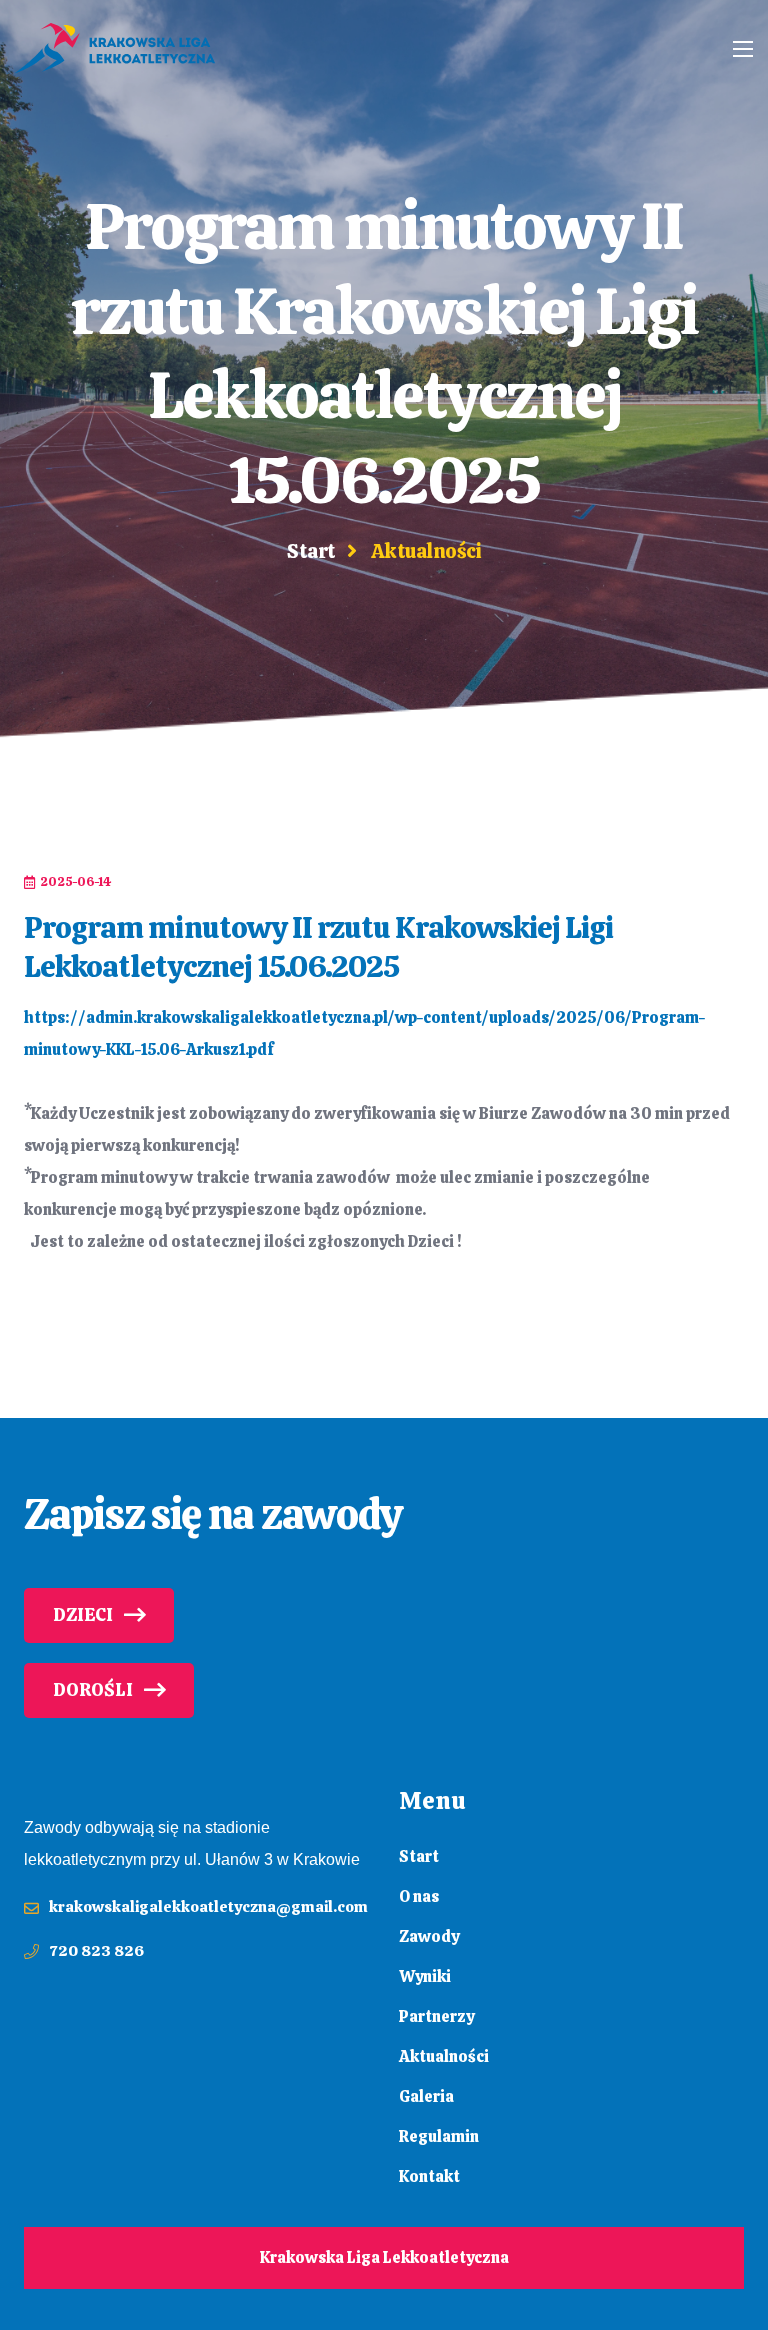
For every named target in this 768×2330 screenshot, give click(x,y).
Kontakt (429, 2176)
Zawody (429, 1936)
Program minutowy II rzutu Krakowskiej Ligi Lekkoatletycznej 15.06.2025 (318, 947)
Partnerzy (436, 2016)
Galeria (426, 2096)
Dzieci (83, 1615)
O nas (419, 1896)
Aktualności (444, 2056)
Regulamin (439, 2136)
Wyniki (425, 1976)
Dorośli (93, 1690)
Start (311, 551)
